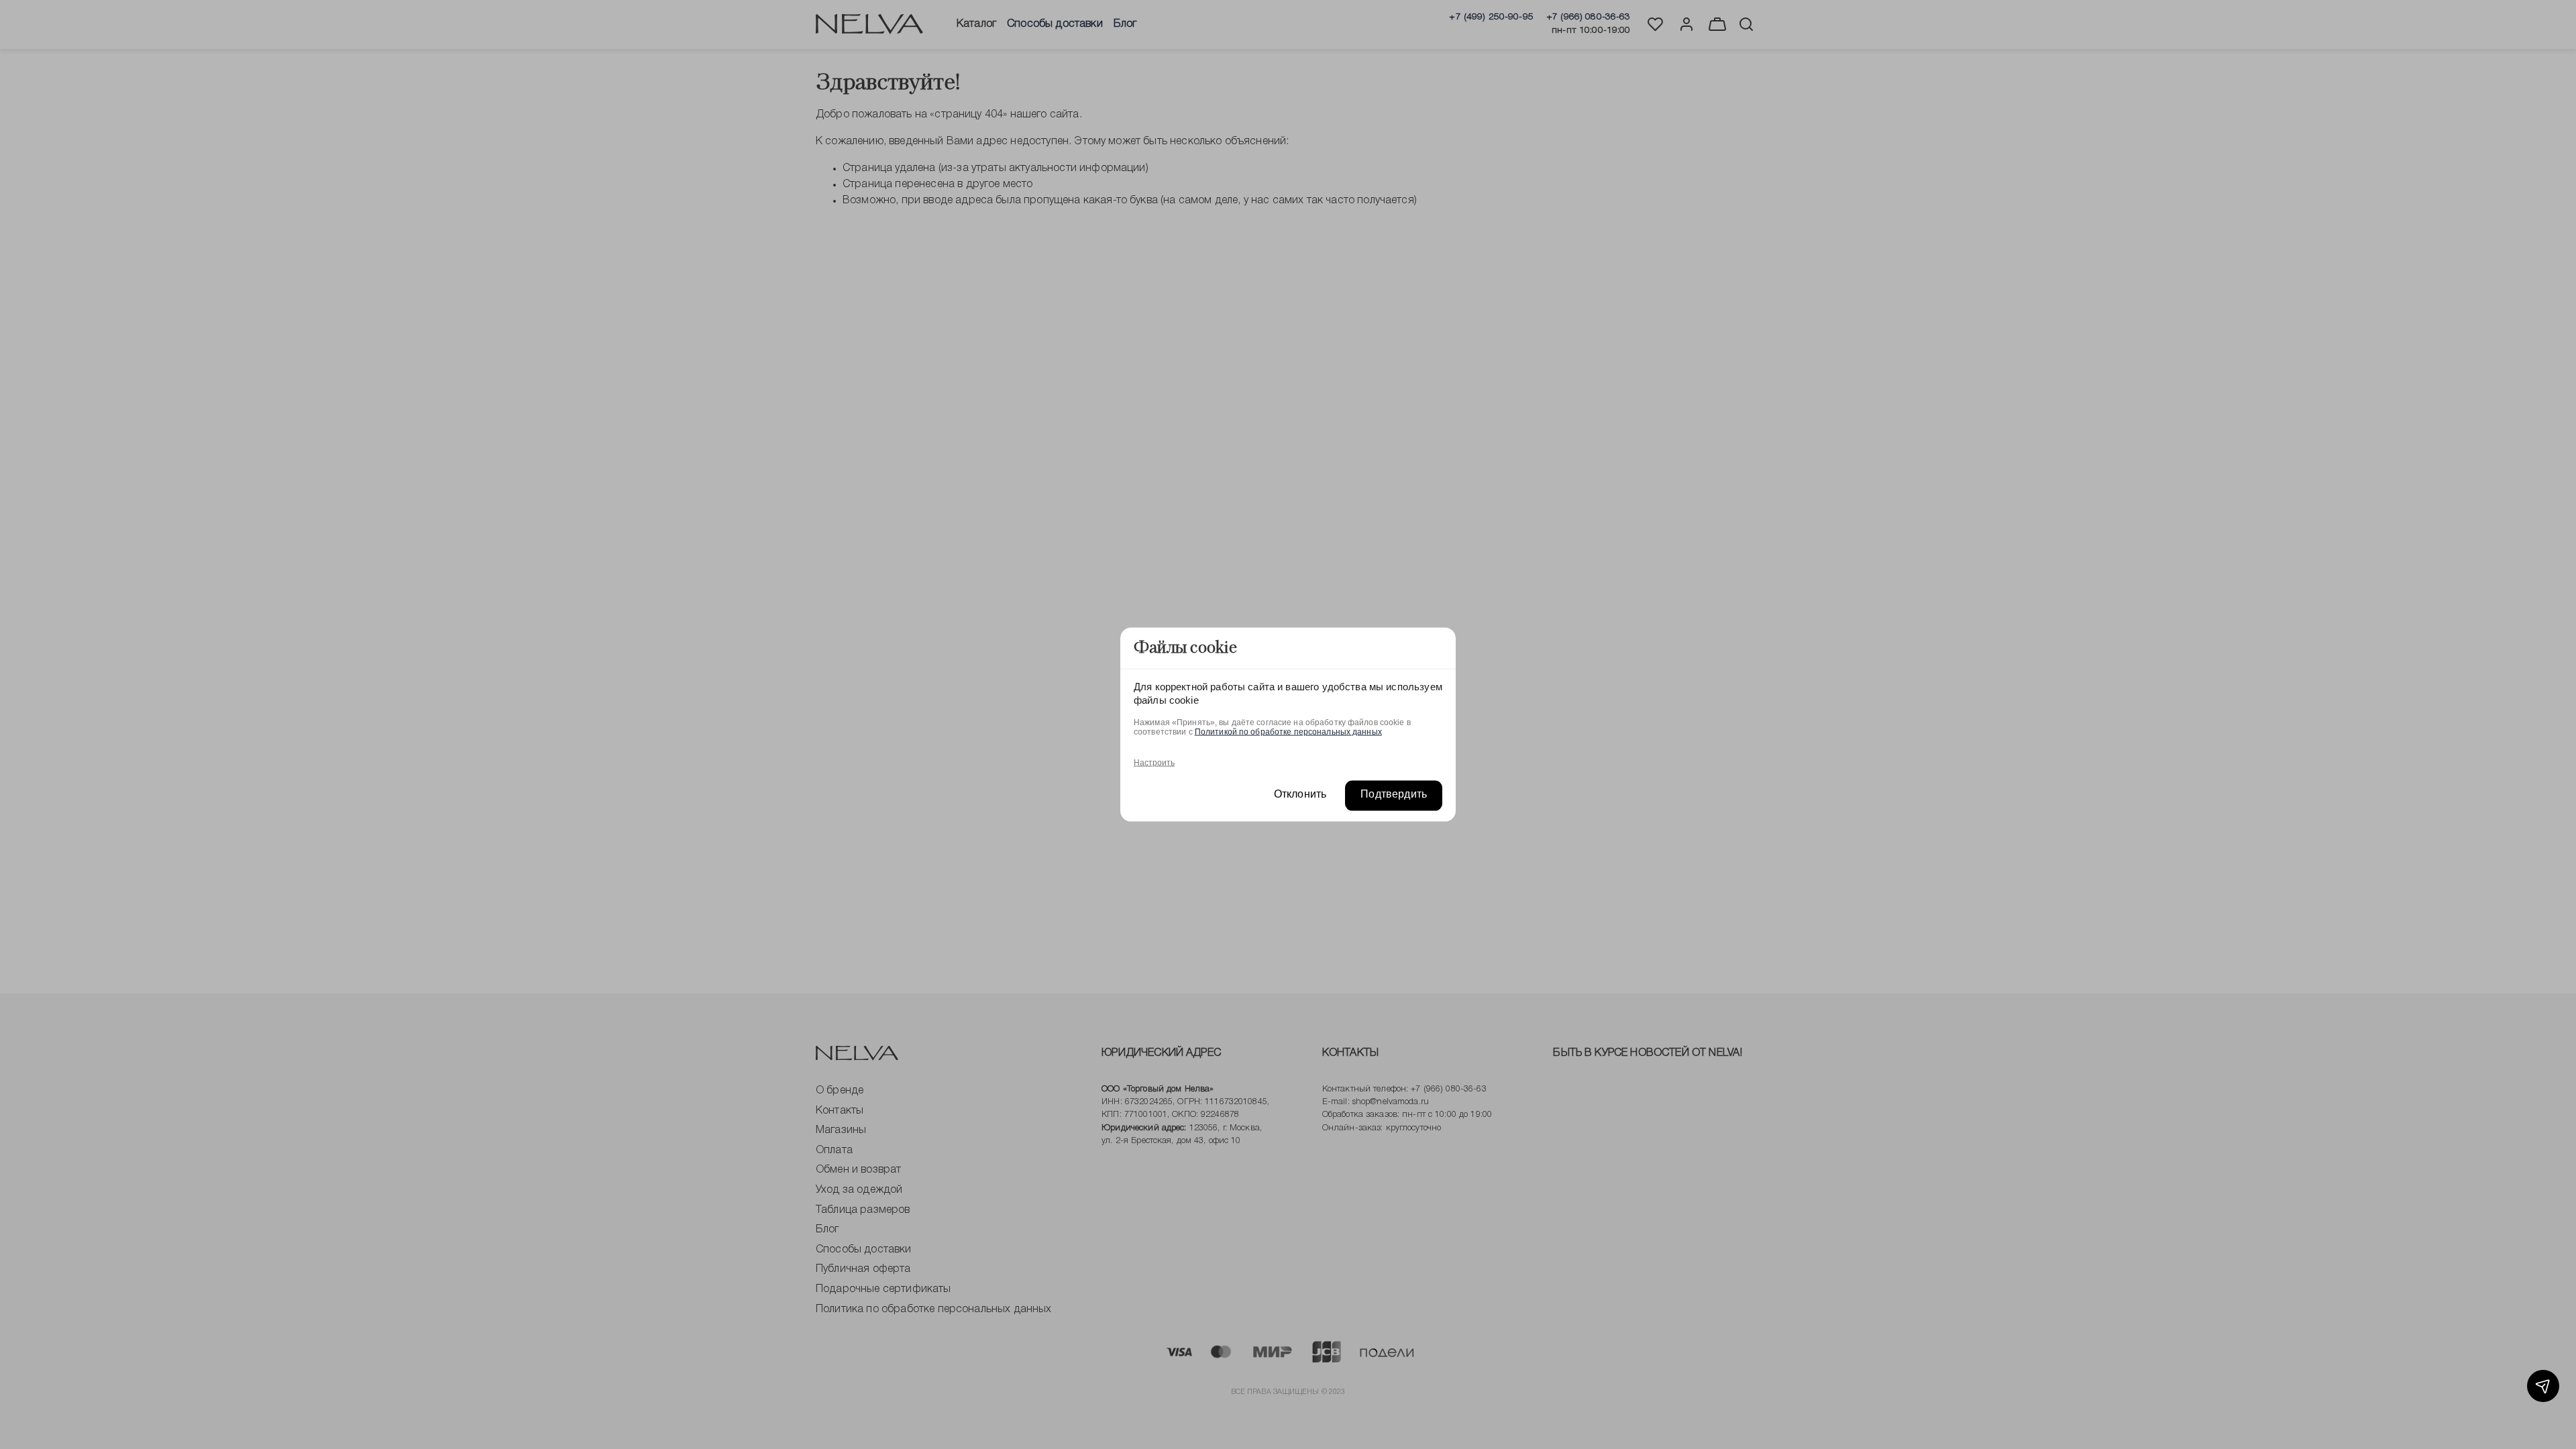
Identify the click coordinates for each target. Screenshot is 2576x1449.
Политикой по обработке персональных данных (1288, 731)
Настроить (1154, 762)
